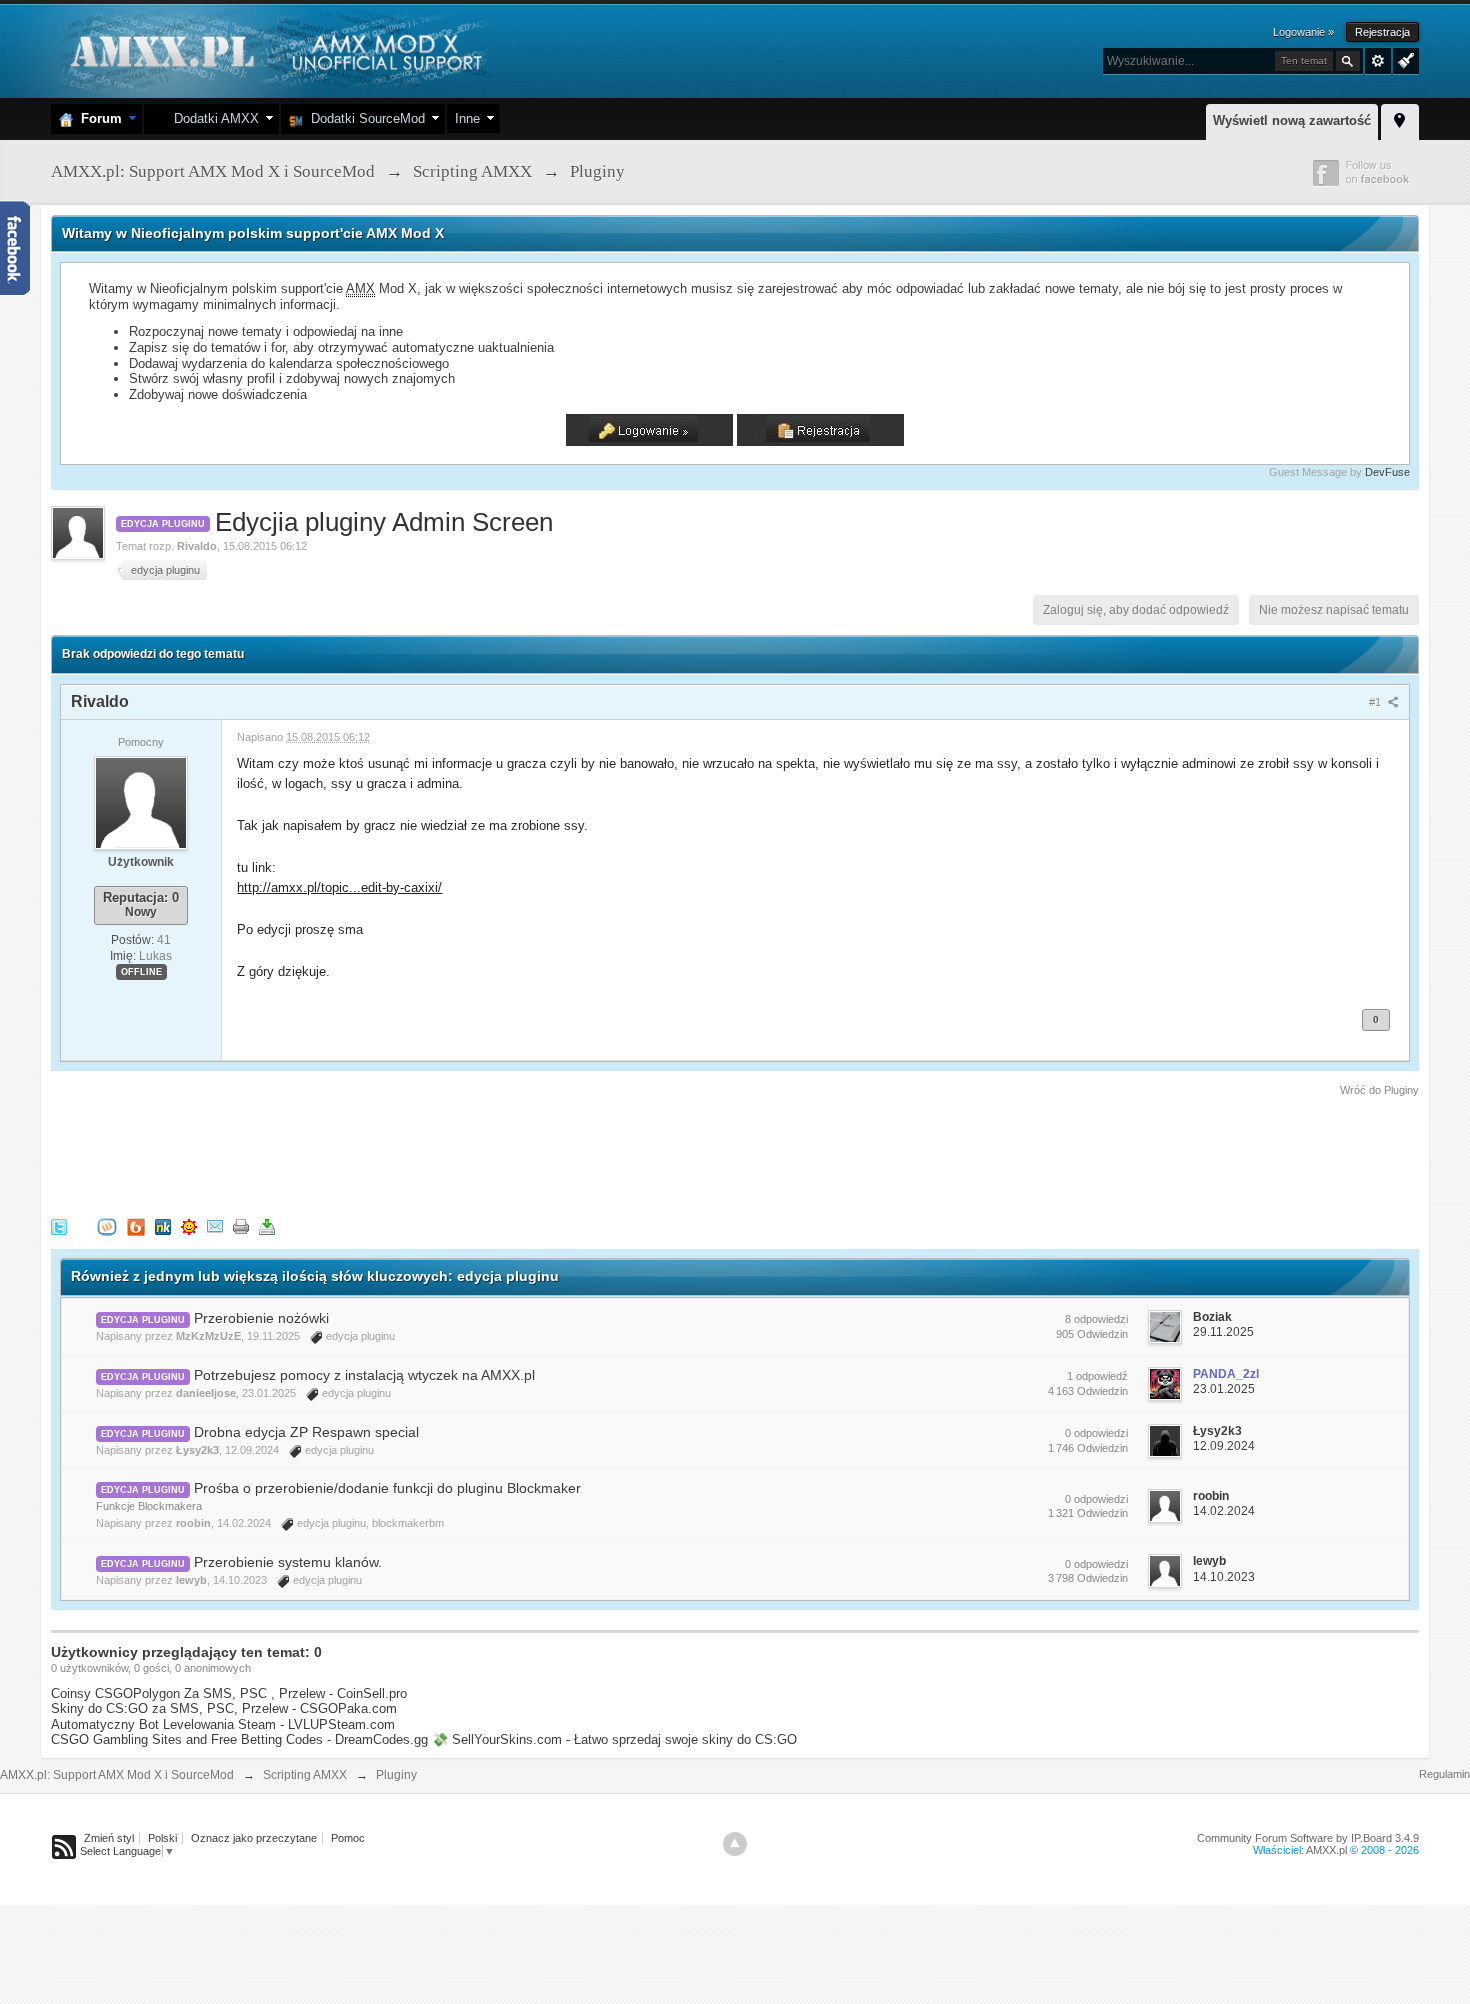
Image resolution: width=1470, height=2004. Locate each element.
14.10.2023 (1224, 1577)
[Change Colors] (1403, 59)
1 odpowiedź (1097, 1376)
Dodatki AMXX (212, 118)
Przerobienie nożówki (261, 1318)
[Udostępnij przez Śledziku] (163, 1225)
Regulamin (1444, 1774)
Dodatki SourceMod (364, 118)
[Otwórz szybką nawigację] (1400, 119)
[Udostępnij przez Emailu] (215, 1225)
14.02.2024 (1224, 1511)
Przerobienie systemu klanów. (288, 1562)
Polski (162, 1838)
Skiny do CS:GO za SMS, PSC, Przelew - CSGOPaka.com (224, 1708)
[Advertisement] (415, 1154)
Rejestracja (1382, 32)
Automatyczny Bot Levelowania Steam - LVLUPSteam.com (223, 1724)
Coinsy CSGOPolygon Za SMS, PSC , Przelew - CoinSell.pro (229, 1693)
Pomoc (348, 1838)
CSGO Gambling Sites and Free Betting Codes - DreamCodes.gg (239, 1739)
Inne (467, 118)
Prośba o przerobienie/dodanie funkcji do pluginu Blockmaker (387, 1488)
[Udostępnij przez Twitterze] (59, 1225)
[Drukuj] (241, 1225)
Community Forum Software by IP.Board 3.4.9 (1308, 1838)
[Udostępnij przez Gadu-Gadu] (189, 1225)
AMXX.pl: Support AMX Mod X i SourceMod (117, 1775)
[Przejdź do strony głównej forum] (273, 49)
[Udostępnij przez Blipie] (136, 1225)
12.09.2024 (1224, 1446)
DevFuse (1387, 472)
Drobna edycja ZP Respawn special (306, 1432)
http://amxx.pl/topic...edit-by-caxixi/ (339, 887)
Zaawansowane (1378, 61)
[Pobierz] (267, 1225)
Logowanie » (1303, 32)
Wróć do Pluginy (1379, 1090)
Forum (97, 118)
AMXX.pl (1326, 1850)
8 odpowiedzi (1096, 1319)
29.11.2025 (1223, 1332)
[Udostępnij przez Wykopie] (107, 1225)
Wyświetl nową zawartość (1292, 120)
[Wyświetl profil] (141, 802)
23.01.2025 (1224, 1389)
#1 (1376, 702)
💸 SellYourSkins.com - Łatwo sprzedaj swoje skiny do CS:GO (614, 1739)
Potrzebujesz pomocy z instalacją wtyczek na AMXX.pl (364, 1375)
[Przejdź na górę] (735, 1844)
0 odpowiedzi (1096, 1433)
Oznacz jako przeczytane (254, 1838)
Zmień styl (109, 1838)
